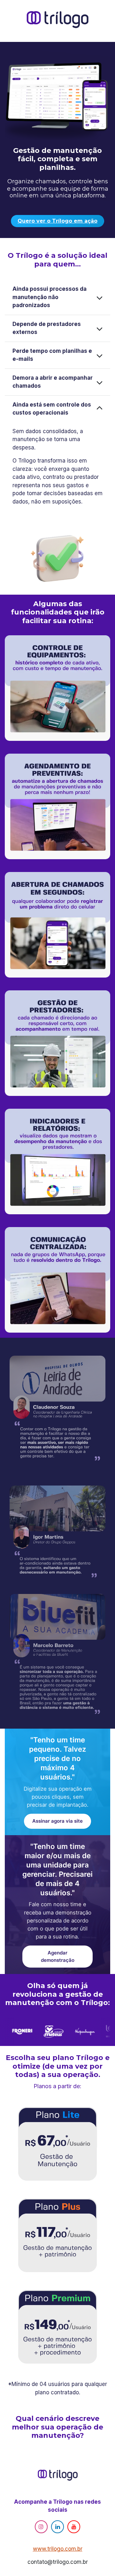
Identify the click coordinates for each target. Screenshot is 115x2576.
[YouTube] (74, 2527)
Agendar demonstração (58, 1956)
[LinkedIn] (57, 2527)
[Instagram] (41, 2527)
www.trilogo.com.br (58, 2549)
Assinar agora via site (57, 1821)
